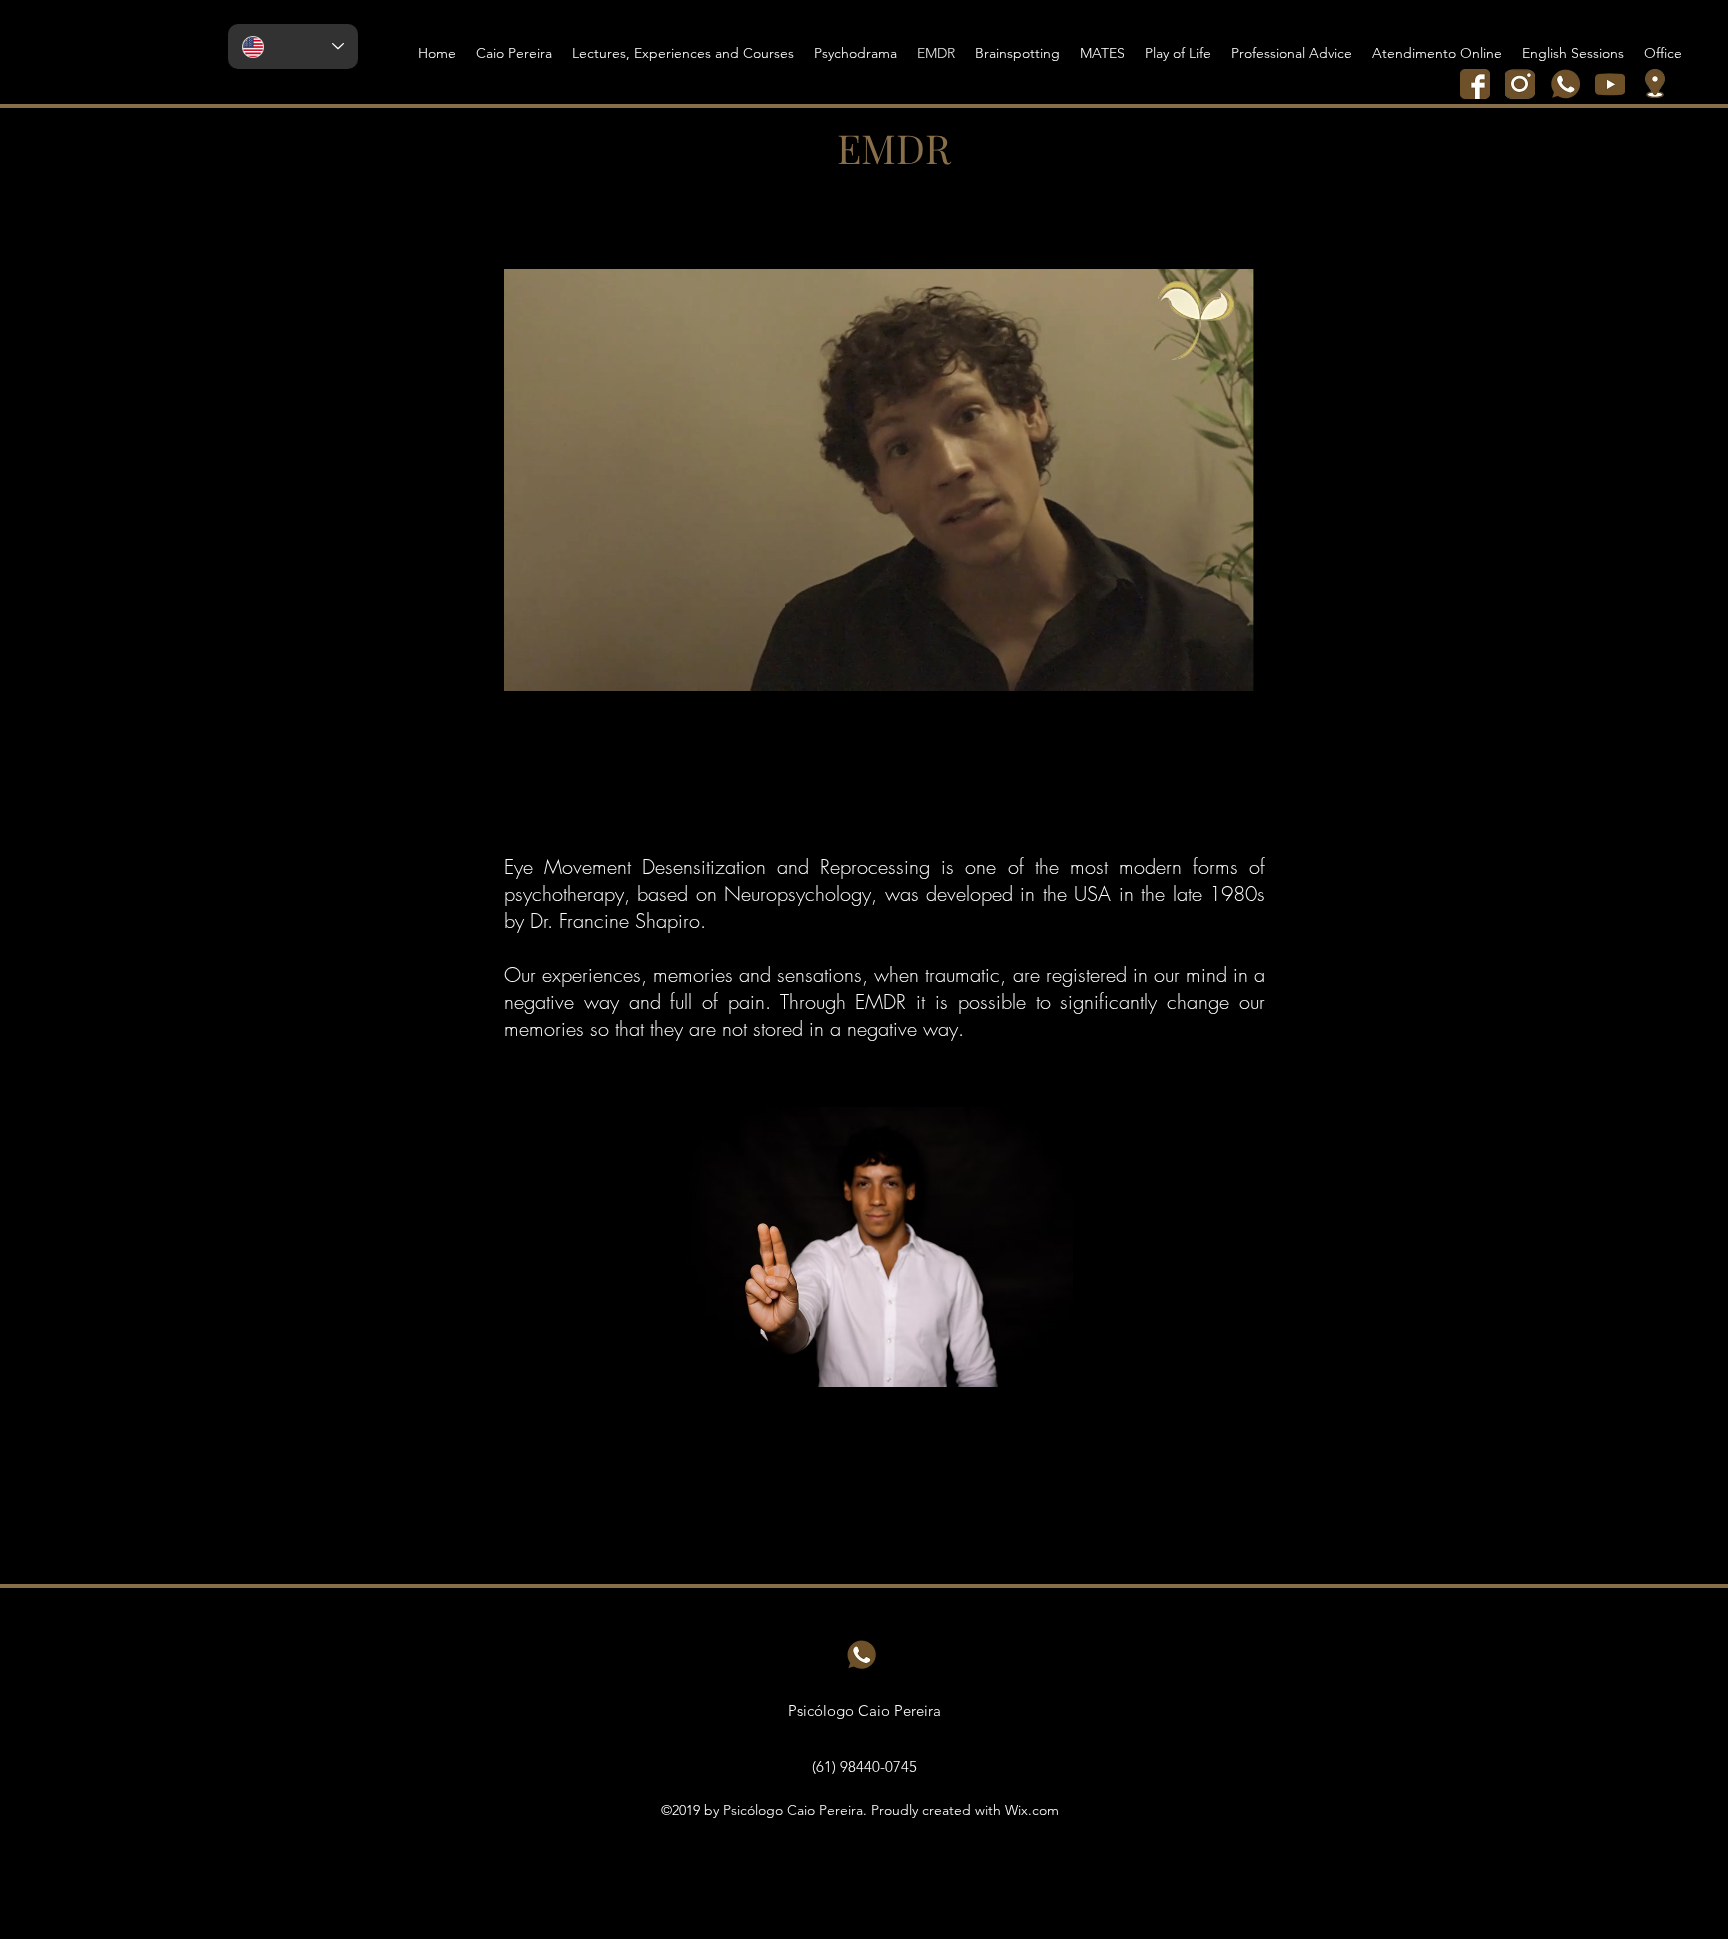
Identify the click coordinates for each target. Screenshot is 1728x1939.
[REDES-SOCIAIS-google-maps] (1655, 84)
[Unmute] (564, 670)
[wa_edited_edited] (1565, 84)
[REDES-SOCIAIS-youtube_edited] (1610, 84)
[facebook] (1475, 84)
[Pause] (530, 670)
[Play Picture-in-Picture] (1193, 670)
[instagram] (1520, 84)
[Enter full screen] (1227, 670)
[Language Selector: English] (293, 46)
